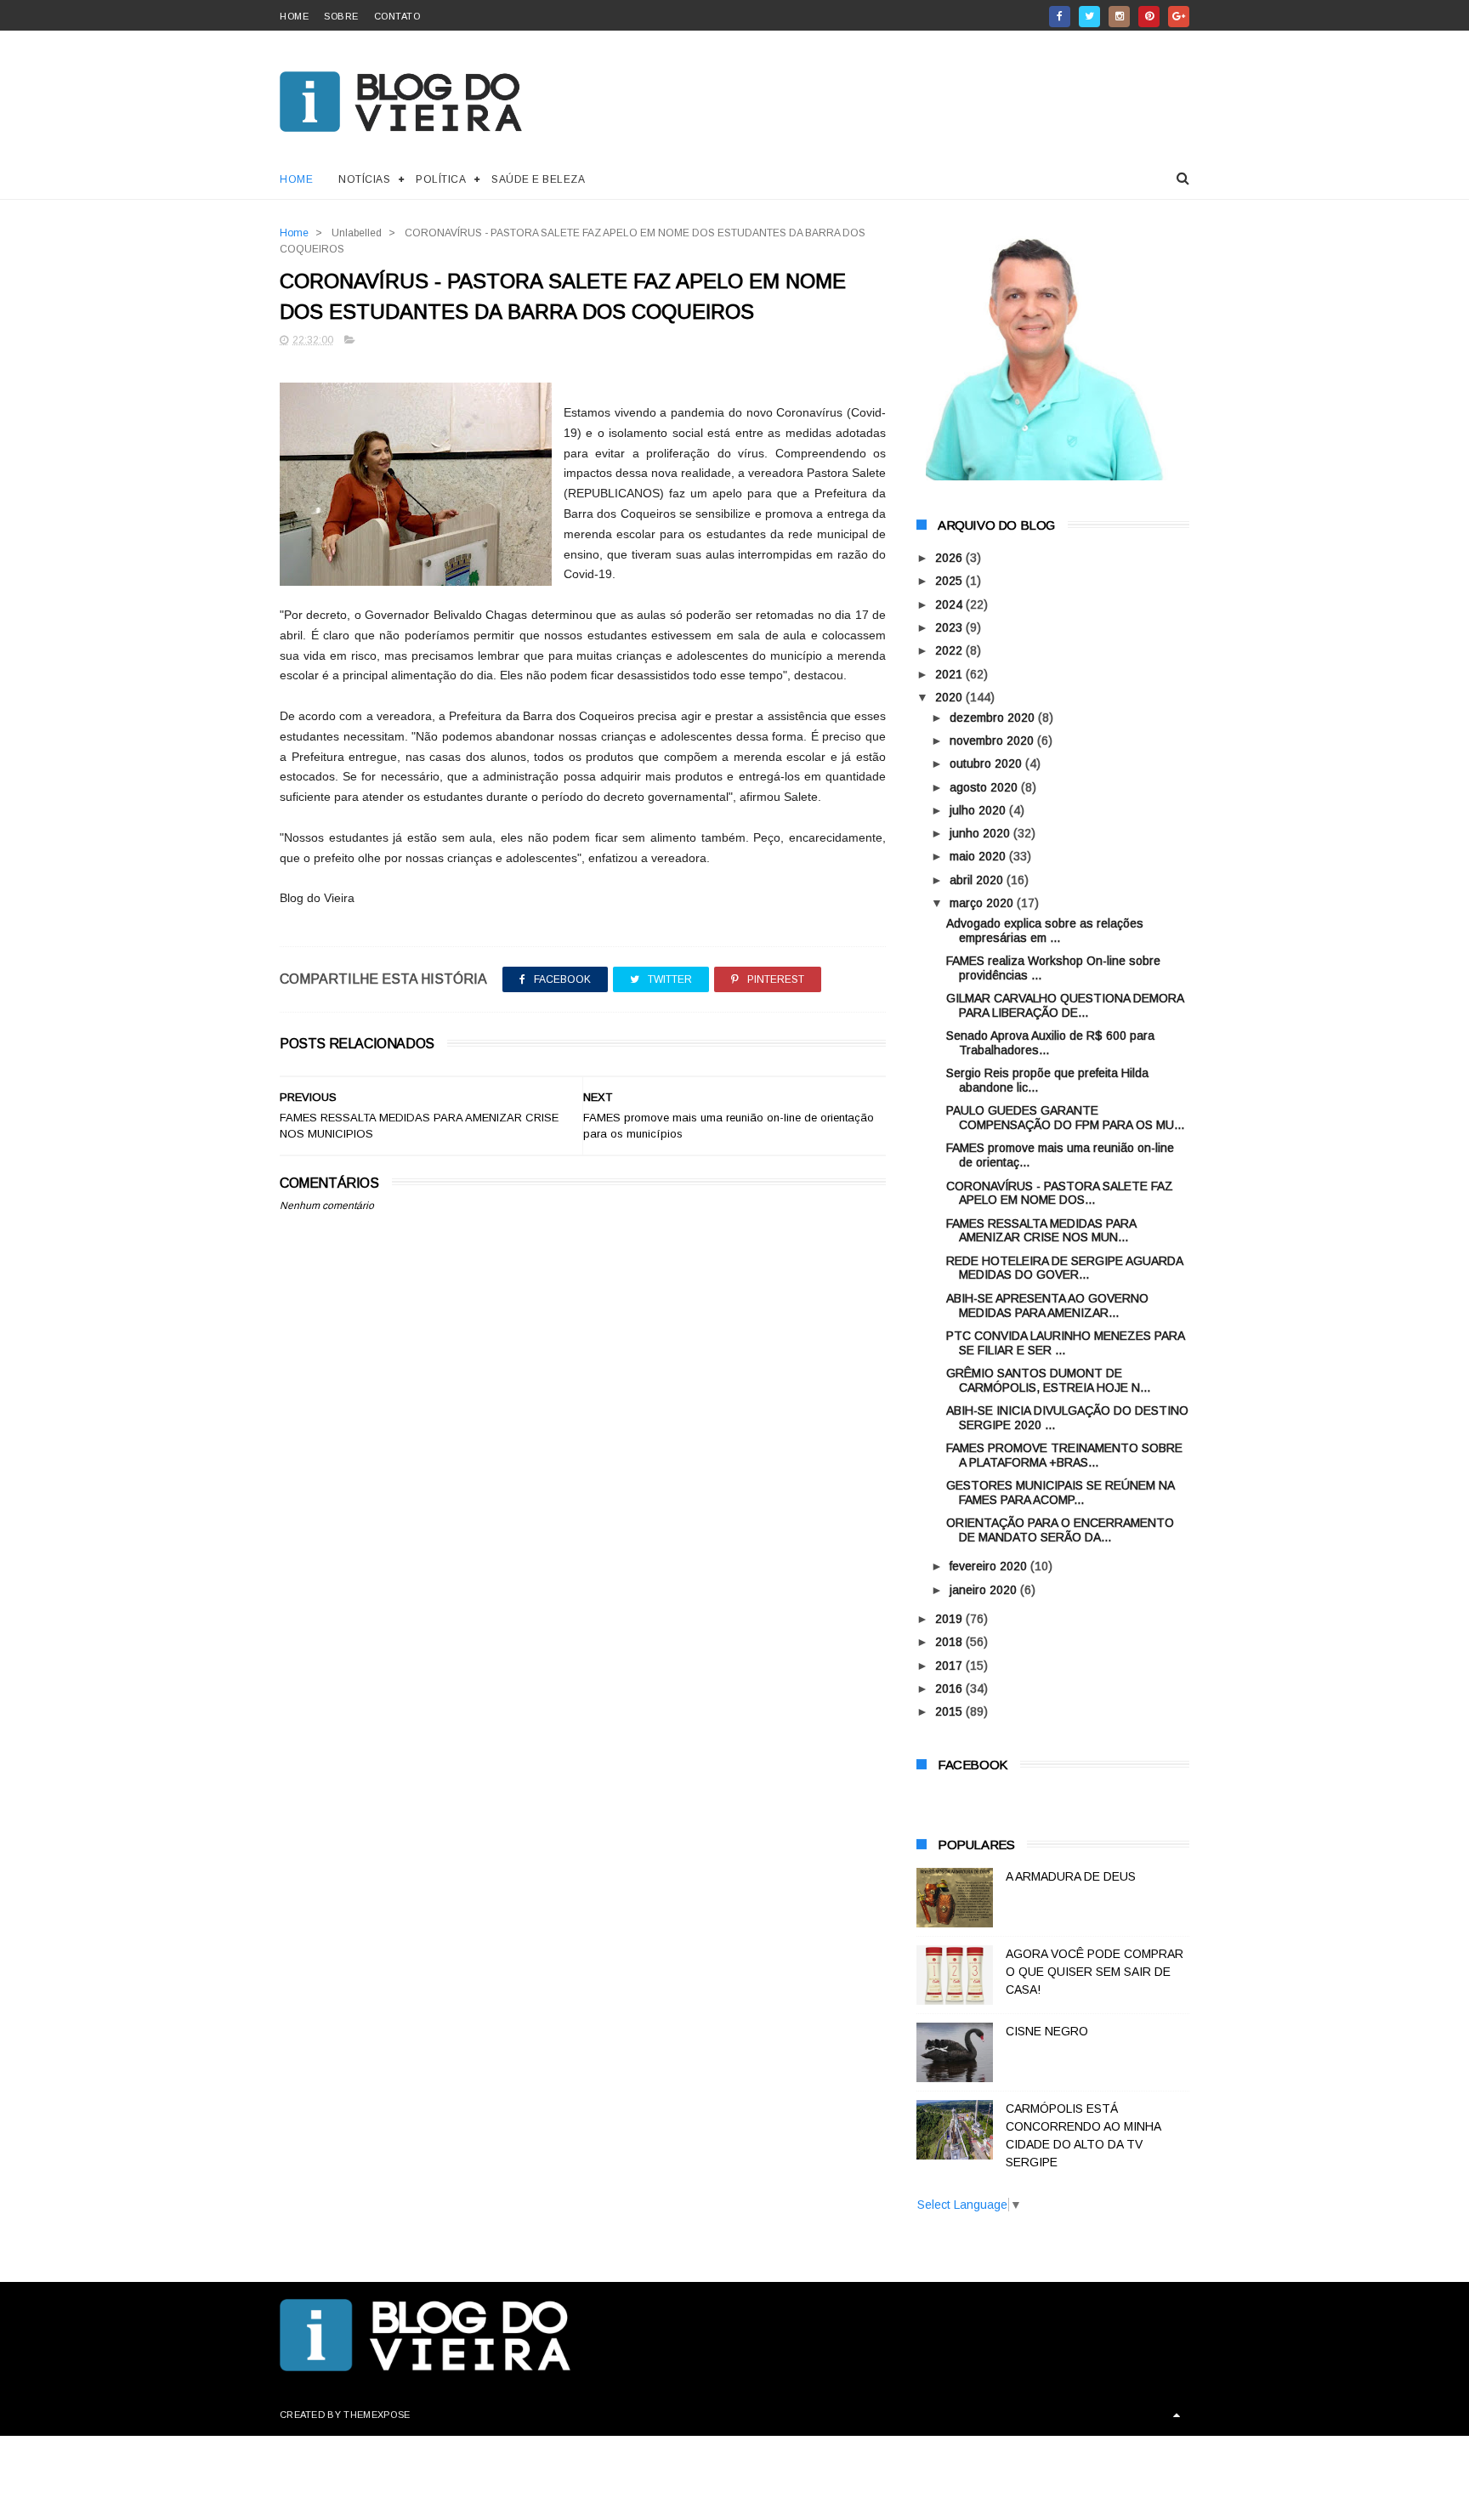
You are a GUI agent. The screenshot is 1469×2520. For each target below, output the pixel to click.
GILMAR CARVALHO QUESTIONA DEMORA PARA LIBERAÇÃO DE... (1065, 1005)
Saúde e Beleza (538, 179)
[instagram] (1119, 17)
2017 (950, 1666)
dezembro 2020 (994, 718)
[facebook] (1060, 17)
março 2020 (983, 903)
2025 (950, 581)
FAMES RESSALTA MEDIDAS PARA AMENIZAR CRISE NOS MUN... (1041, 1231)
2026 (950, 558)
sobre (341, 16)
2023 (950, 627)
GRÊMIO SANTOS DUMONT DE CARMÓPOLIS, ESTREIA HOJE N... (1048, 1380)
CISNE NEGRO (1047, 2031)
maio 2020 (979, 856)
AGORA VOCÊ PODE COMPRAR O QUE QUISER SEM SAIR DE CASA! (1095, 1972)
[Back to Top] (1177, 2415)
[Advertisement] (583, 1620)
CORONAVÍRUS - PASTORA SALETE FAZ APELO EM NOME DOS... (1060, 1193)
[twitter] (1089, 17)
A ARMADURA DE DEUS (1071, 1876)
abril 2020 (978, 880)
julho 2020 (979, 810)
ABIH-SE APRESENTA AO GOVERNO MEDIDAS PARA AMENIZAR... (1047, 1305)
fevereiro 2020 (990, 1566)
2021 (950, 674)
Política (441, 179)
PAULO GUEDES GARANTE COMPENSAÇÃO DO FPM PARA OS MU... (1065, 1118)
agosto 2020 (985, 787)
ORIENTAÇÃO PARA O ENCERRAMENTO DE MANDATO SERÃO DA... (1060, 1530)
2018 (950, 1642)
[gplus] (1179, 17)
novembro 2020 (993, 741)
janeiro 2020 (985, 1590)
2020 (950, 697)
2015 (950, 1711)
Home (296, 179)
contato (397, 16)
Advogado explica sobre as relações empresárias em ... (1045, 931)
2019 (950, 1619)
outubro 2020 (987, 763)
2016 (950, 1689)
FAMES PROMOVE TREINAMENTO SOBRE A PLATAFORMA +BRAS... (1064, 1455)
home (294, 16)
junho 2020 (981, 833)
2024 (950, 604)
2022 (950, 650)
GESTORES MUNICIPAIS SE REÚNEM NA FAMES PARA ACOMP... (1060, 1493)
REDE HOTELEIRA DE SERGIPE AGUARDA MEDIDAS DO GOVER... (1064, 1268)
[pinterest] (1149, 17)
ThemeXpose (377, 2415)
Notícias (364, 179)
